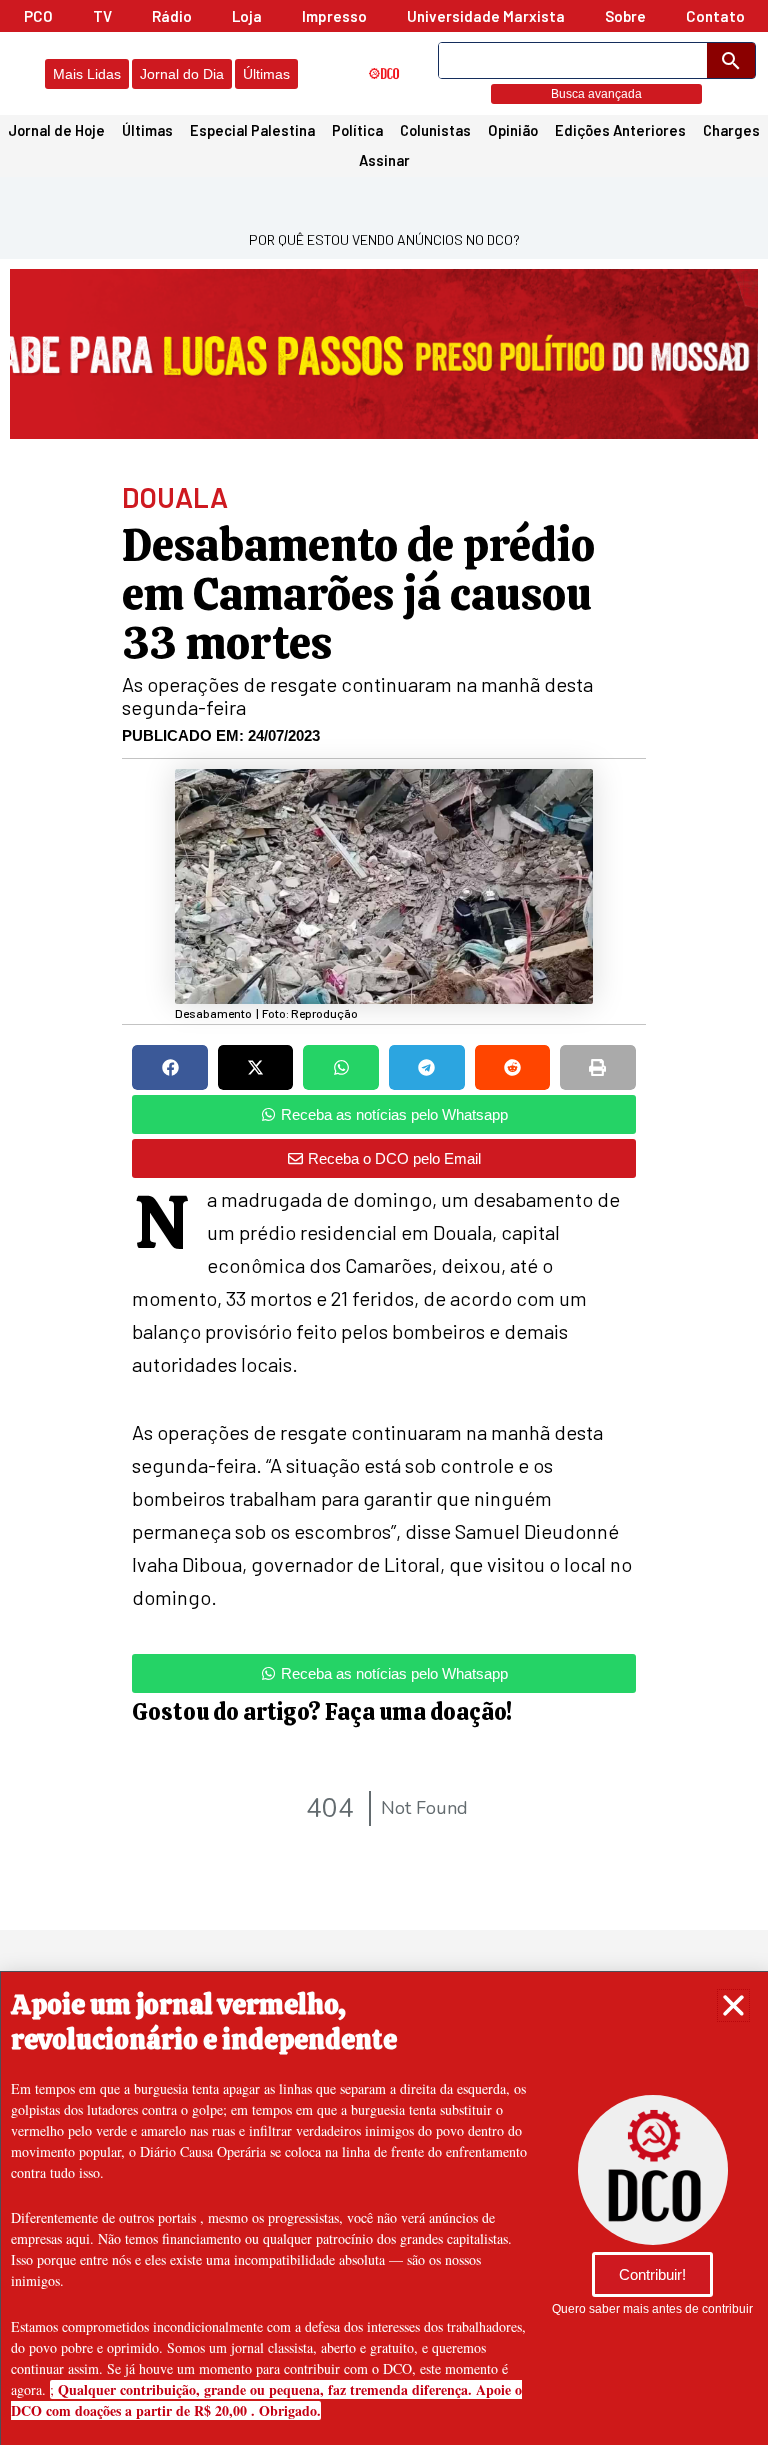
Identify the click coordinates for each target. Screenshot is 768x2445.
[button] (733, 2005)
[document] (384, 1222)
